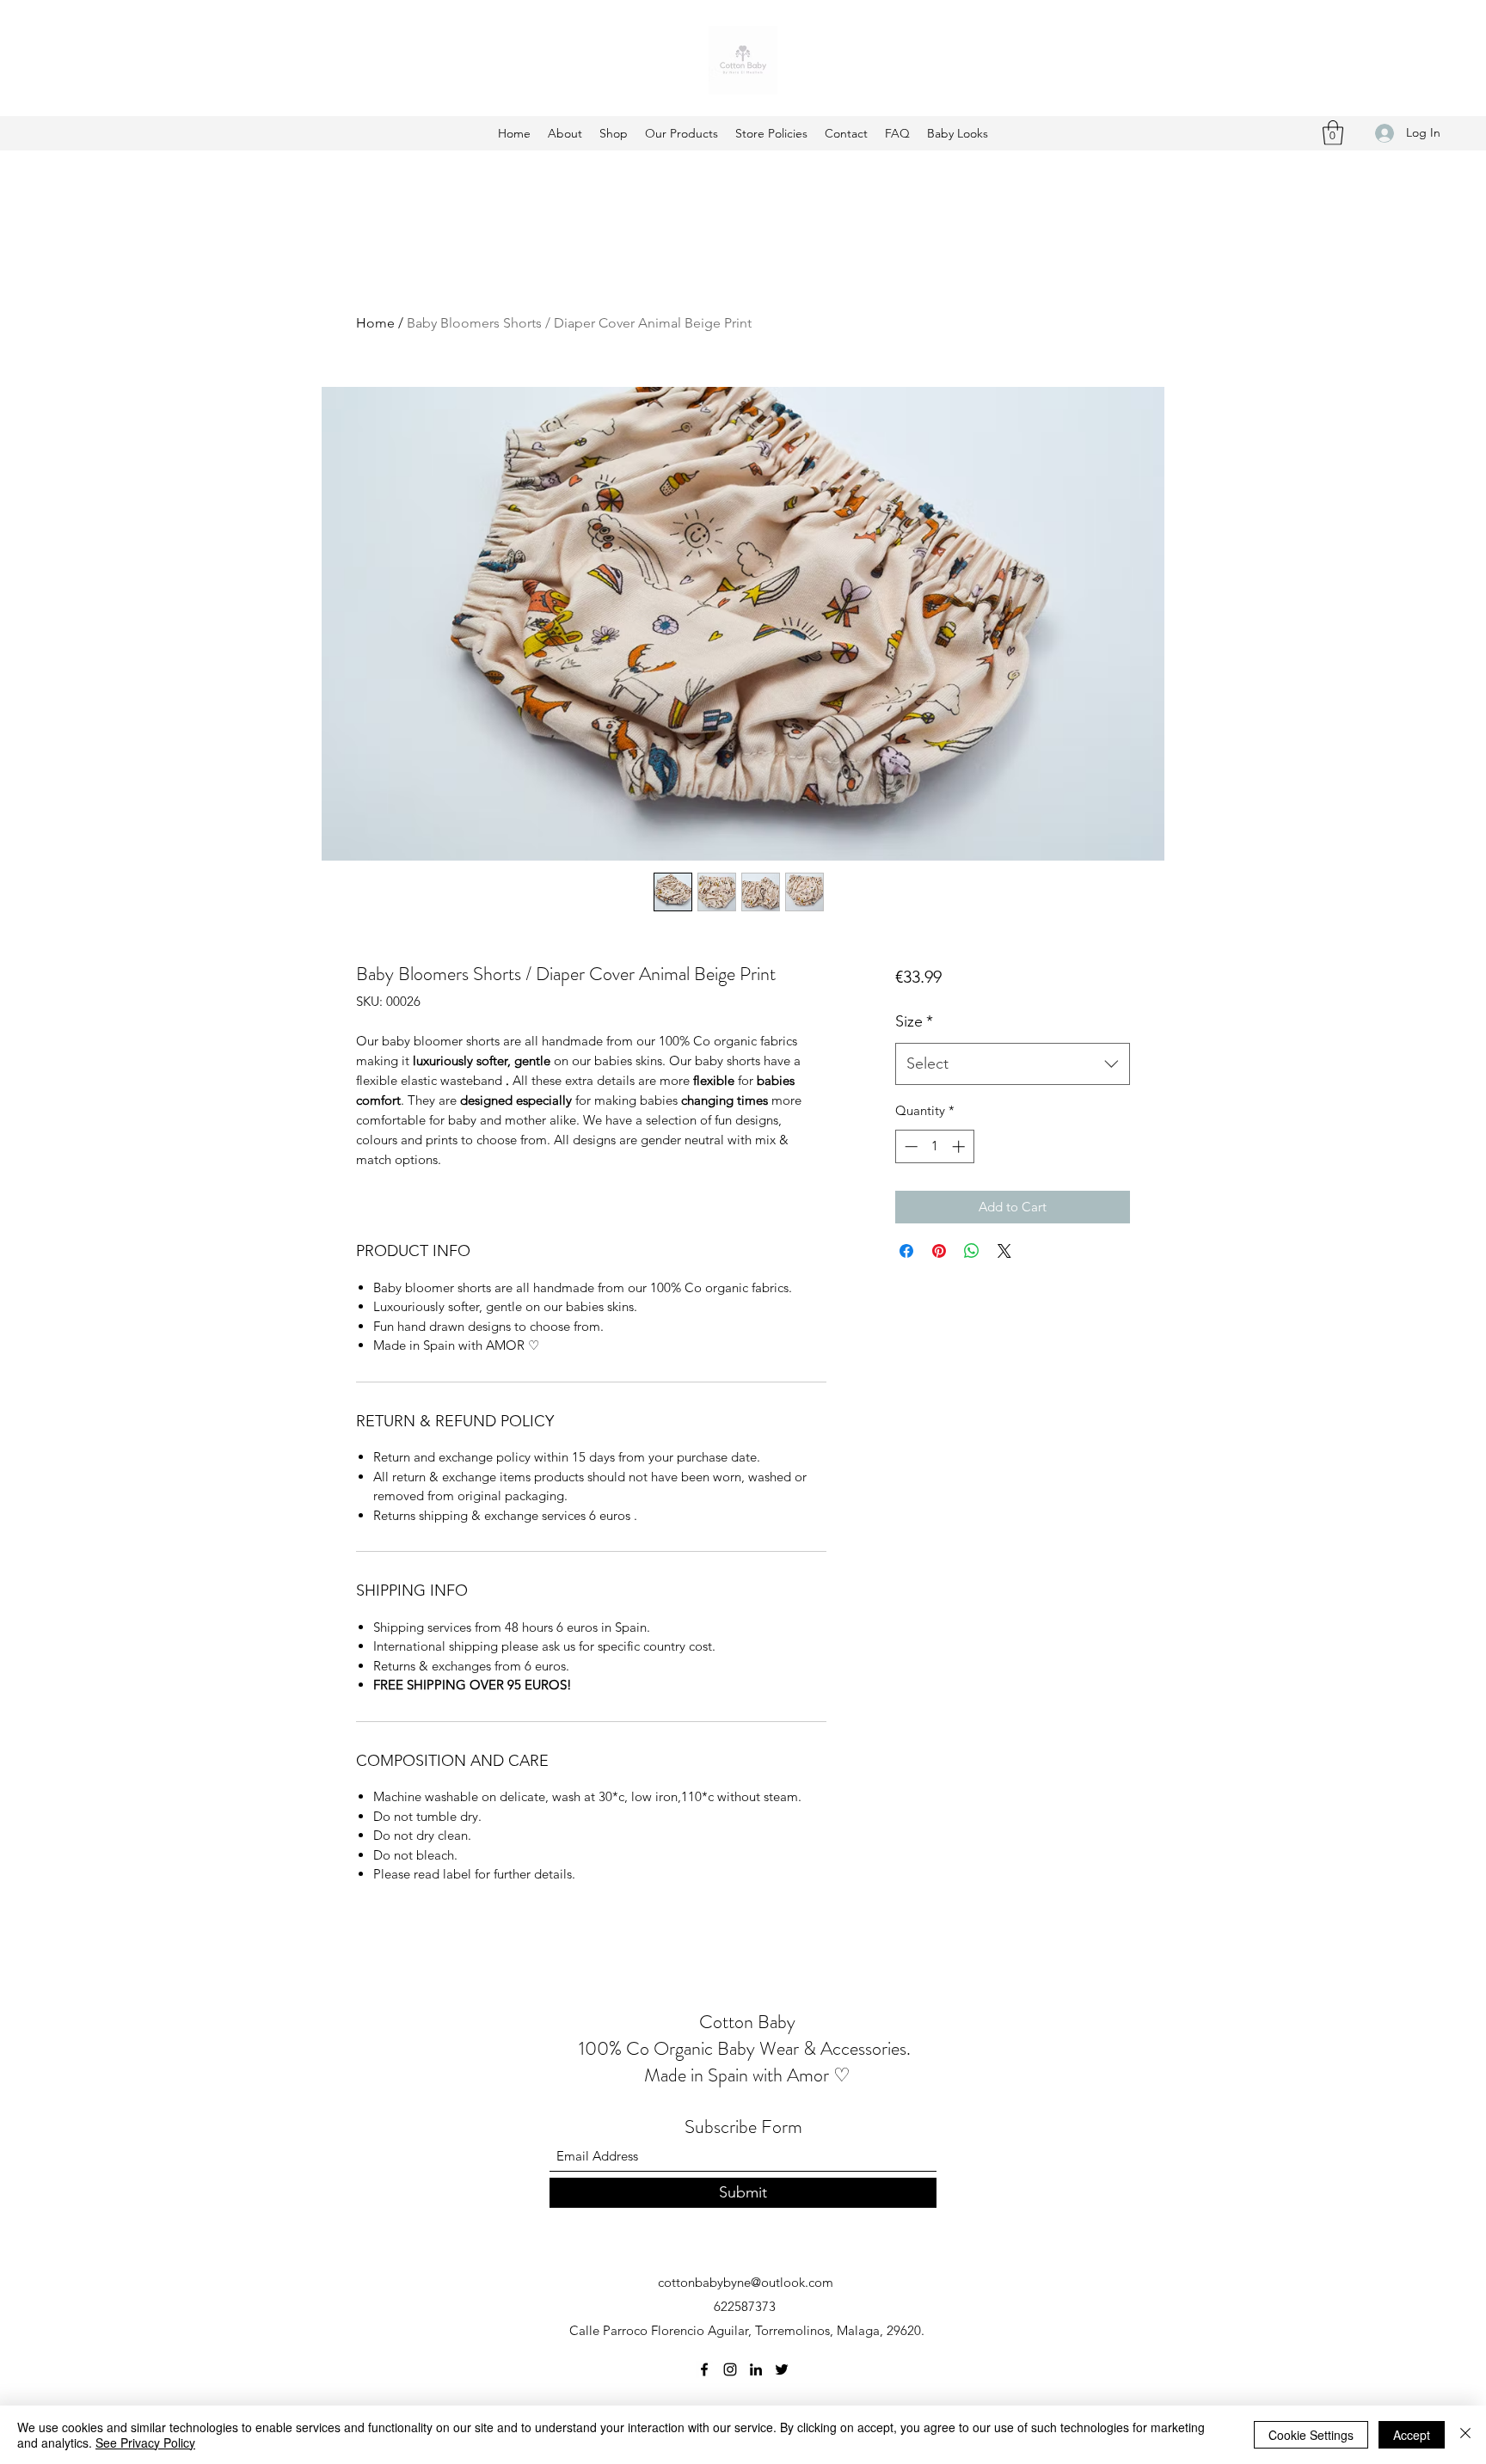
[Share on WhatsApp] (972, 1251)
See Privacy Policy (145, 2443)
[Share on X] (1004, 1251)
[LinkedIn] (756, 2369)
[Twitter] (782, 2369)
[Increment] (960, 1146)
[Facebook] (704, 2369)
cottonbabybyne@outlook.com (746, 2282)
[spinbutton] (934, 1146)
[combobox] (1013, 1064)
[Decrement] (909, 1146)
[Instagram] (730, 2369)
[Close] (1465, 2435)
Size (914, 1021)
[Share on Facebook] (906, 1251)
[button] (1333, 133)
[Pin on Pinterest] (939, 1251)
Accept (1412, 2435)
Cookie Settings (1311, 2435)
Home (375, 323)
